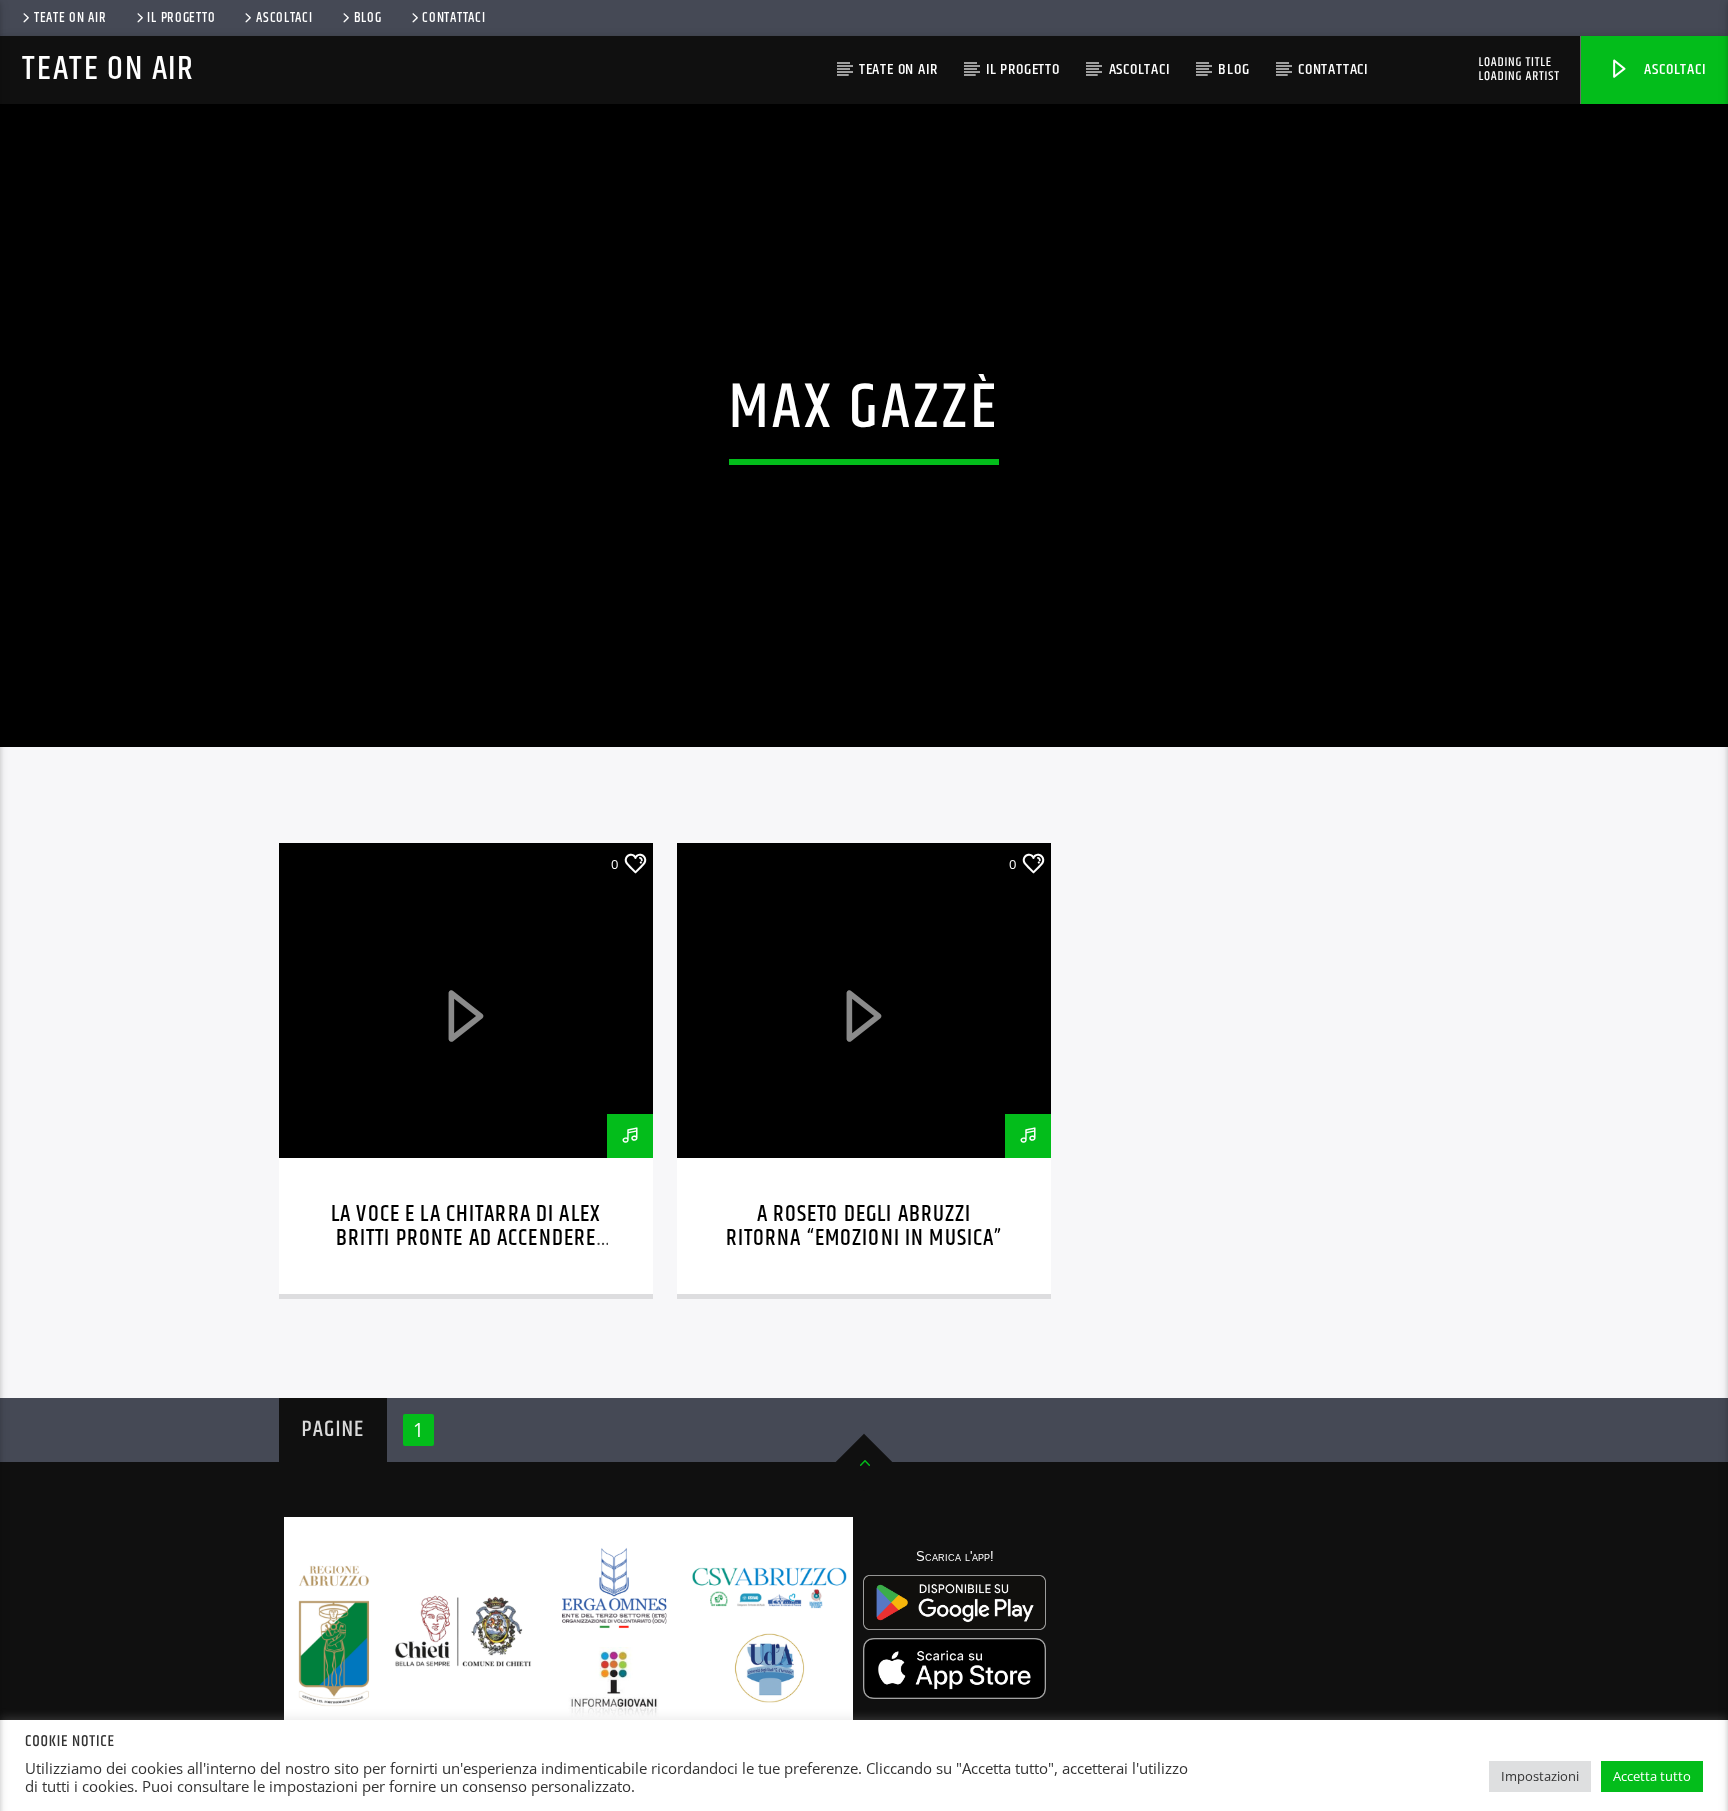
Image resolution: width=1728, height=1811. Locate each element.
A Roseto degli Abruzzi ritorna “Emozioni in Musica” (864, 1226)
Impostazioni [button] (1540, 1776)
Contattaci (453, 18)
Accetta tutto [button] (1652, 1776)
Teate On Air (70, 18)
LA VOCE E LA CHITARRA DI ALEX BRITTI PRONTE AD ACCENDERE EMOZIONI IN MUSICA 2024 (466, 1238)
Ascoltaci (1673, 69)
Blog (368, 18)
